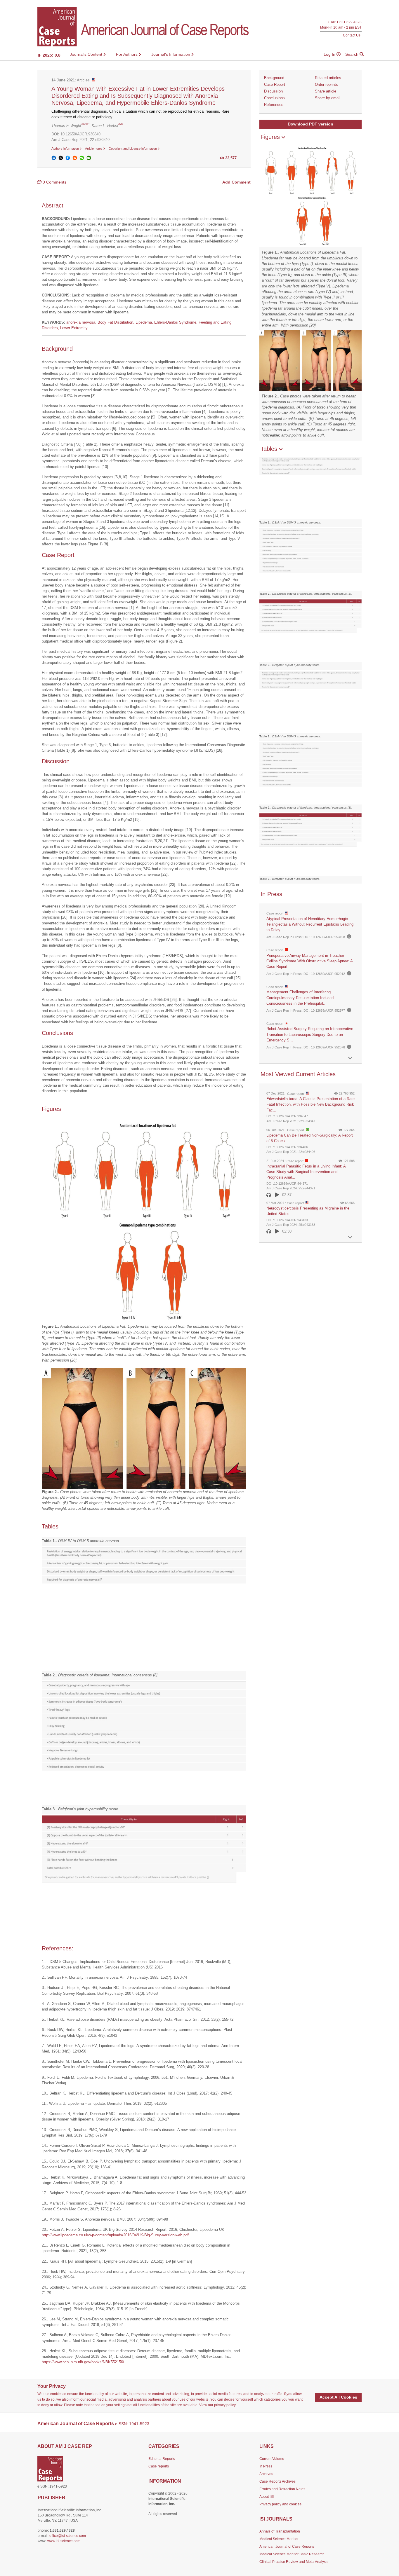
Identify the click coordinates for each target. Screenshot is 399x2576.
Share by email (328, 98)
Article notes (94, 149)
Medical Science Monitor (279, 2539)
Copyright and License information (133, 149)
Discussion (273, 91)
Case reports (159, 2466)
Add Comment (236, 182)
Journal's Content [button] (87, 54)
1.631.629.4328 (349, 22)
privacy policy (225, 2405)
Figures (271, 137)
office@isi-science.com (68, 2536)
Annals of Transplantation (280, 2531)
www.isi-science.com (64, 2541)
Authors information (66, 149)
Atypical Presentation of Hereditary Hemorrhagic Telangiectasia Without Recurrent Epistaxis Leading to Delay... (310, 924)
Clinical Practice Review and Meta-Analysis (294, 2562)
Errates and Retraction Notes (282, 2489)
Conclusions (274, 98)
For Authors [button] (127, 54)
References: (274, 105)
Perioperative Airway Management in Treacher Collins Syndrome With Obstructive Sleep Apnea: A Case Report (309, 961)
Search (352, 54)
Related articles (328, 78)
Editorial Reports (162, 2459)
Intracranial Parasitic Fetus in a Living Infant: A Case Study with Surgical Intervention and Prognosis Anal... (306, 1172)
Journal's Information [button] (171, 54)
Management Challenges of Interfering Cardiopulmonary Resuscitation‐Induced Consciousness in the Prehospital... (300, 998)
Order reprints (326, 84)
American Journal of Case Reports (287, 2547)
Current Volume (272, 2459)
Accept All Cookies (338, 2397)
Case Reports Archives (277, 2481)
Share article (326, 91)
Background (274, 78)
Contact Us (352, 35)
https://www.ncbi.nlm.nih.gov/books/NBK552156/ (83, 2362)
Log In (330, 54)
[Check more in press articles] (350, 1058)
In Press (266, 2466)
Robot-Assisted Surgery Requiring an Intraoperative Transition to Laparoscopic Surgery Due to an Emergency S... (310, 1034)
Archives (266, 2474)
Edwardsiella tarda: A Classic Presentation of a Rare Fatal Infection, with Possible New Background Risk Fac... (310, 1104)
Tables (270, 449)
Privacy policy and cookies (280, 2504)
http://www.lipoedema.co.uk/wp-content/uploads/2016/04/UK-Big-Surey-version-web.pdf (115, 2235)
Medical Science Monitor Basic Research (292, 2554)
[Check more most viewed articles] (350, 1237)
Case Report (275, 84)
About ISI (267, 2497)
